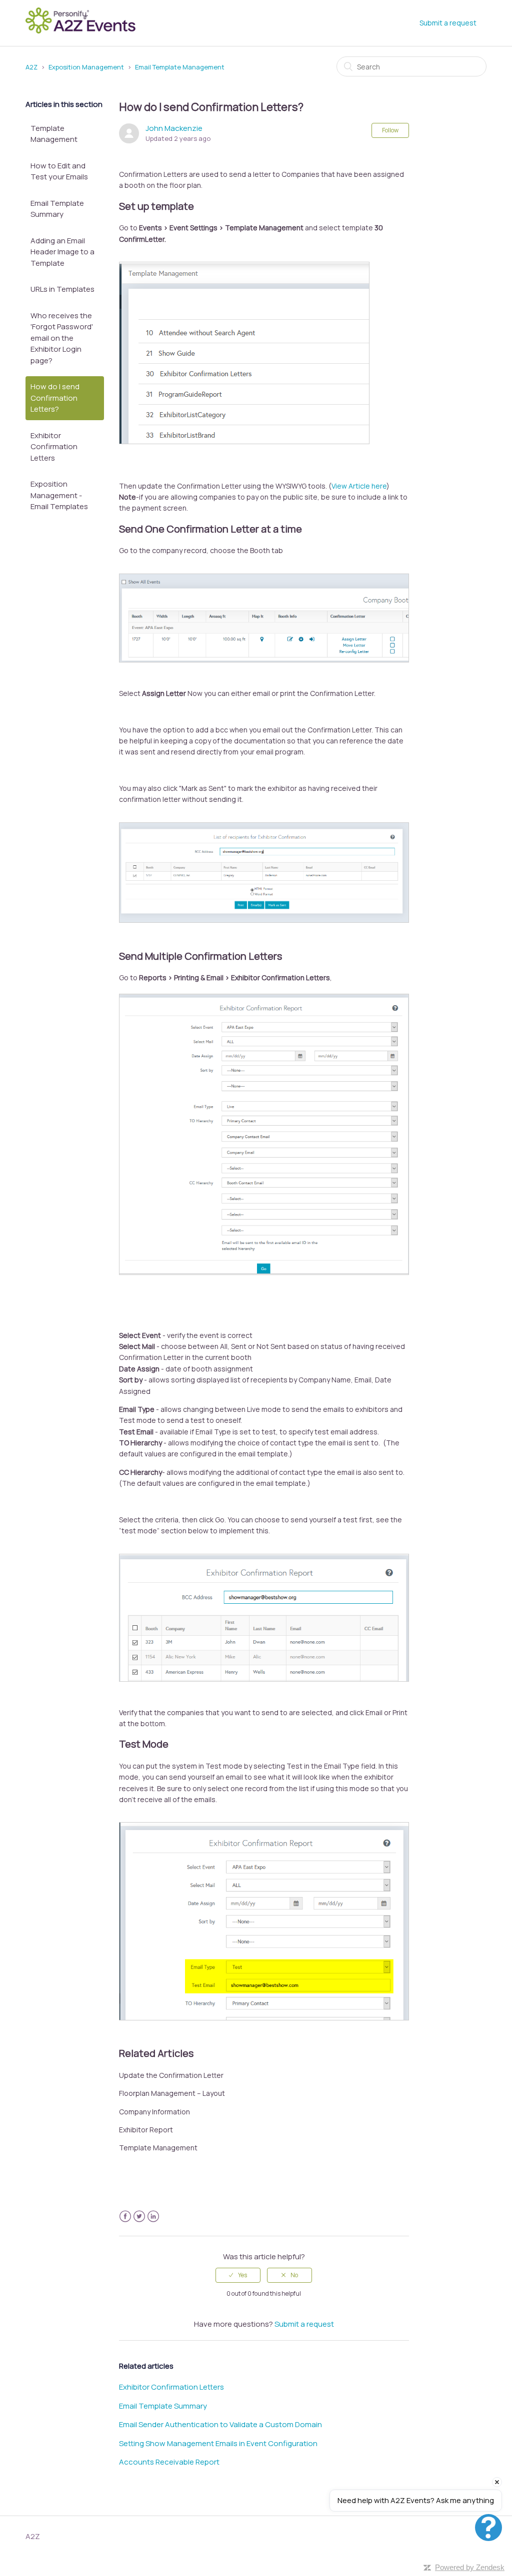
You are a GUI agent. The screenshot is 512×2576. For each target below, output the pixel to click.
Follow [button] (390, 130)
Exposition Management (86, 67)
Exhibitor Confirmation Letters (54, 447)
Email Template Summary (57, 209)
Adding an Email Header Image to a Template (62, 252)
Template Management (54, 134)
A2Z (31, 67)
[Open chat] (488, 2528)
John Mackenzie (174, 128)
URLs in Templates (62, 289)
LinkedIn (153, 2217)
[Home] (83, 32)
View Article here (359, 486)
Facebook (125, 2217)
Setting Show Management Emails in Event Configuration (218, 2443)
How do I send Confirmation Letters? (55, 398)
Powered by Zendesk (470, 2567)
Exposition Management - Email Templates (59, 495)
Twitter (139, 2217)
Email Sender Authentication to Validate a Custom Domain (220, 2424)
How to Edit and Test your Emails (59, 171)
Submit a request (448, 23)
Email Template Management (180, 67)
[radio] (238, 2275)
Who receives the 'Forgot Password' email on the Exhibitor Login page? (62, 338)
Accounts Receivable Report (169, 2462)
